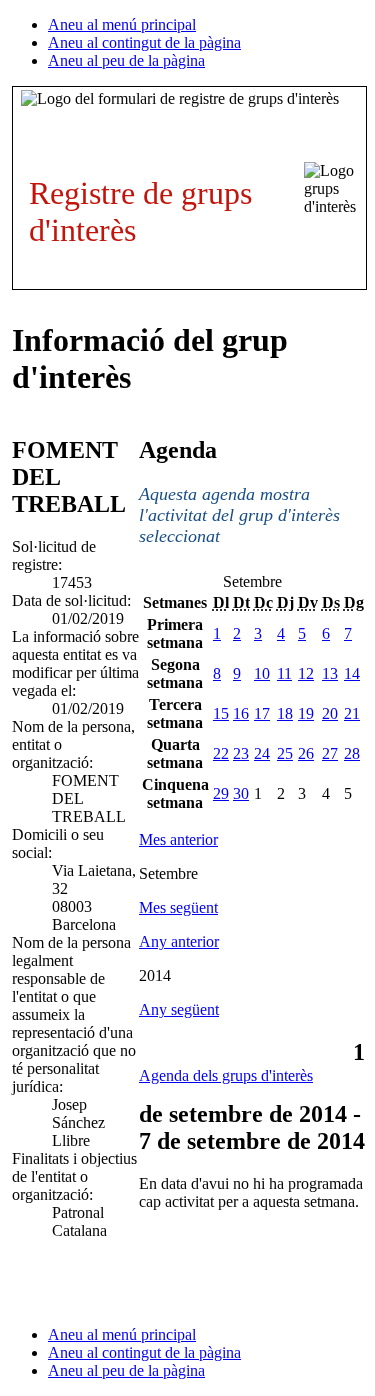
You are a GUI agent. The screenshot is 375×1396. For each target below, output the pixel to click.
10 (262, 673)
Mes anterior (178, 839)
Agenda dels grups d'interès (226, 1075)
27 (330, 753)
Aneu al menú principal (122, 24)
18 (285, 713)
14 (352, 673)
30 (241, 793)
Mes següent (178, 907)
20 (330, 713)
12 (306, 673)
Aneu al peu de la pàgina (126, 60)
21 (352, 713)
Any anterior (179, 941)
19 (306, 713)
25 (285, 753)
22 (221, 753)
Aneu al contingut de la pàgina (144, 42)
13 (330, 673)
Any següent (179, 1009)
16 (241, 713)
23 (241, 753)
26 (306, 753)
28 (352, 753)
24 (262, 753)
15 (221, 713)
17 (262, 713)
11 (284, 673)
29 (221, 793)
